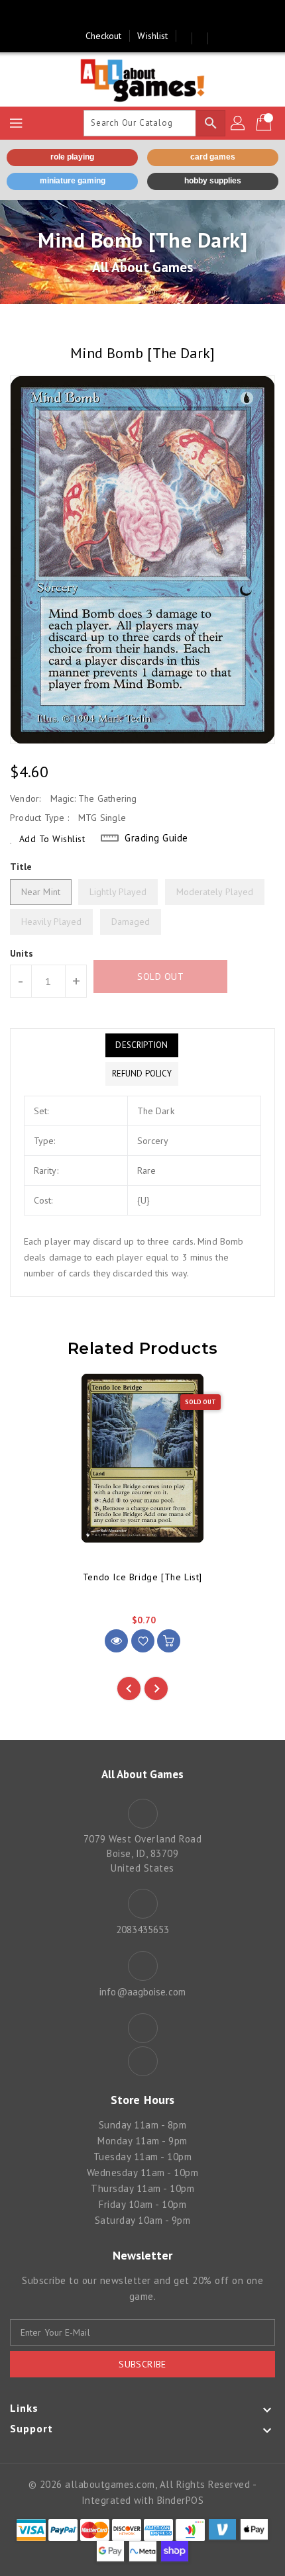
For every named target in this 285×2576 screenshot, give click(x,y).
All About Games (143, 267)
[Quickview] (116, 1641)
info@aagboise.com (142, 1992)
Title (21, 867)
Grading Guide (156, 838)
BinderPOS (181, 2500)
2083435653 (143, 1930)
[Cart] (265, 123)
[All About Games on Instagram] (155, 15)
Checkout (104, 36)
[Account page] (239, 123)
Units (22, 953)
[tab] (142, 1045)
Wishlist (152, 36)
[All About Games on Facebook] (130, 15)
